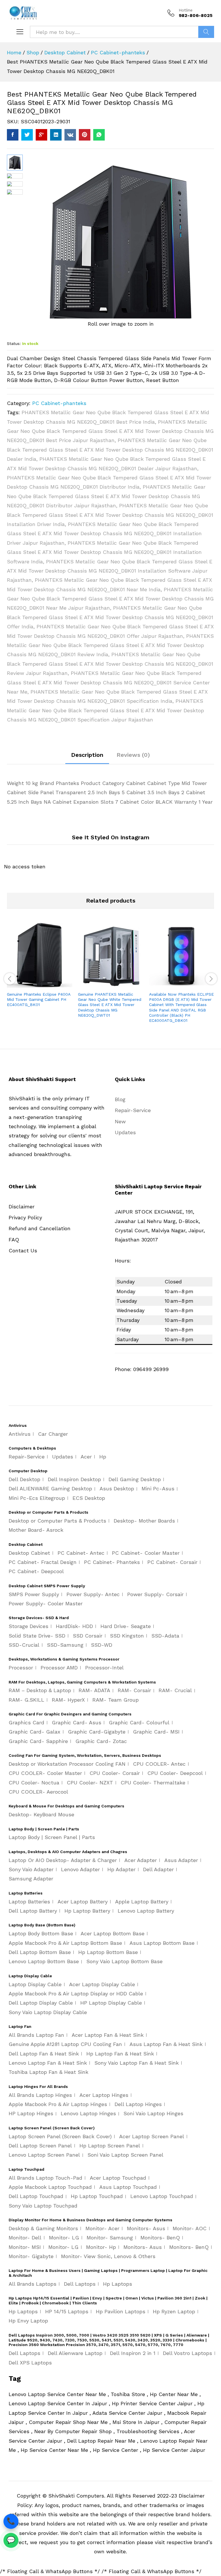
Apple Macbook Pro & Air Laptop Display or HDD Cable (76, 1994)
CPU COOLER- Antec (159, 1764)
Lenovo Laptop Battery (146, 1911)
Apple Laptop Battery (142, 1902)
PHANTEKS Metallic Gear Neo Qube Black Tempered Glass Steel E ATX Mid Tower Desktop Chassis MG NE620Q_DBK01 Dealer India (110, 450)
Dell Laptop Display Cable (41, 2003)
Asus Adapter (181, 1860)
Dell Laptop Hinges (138, 2104)
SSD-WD (102, 1645)
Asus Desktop (117, 1488)
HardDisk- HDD (74, 1626)
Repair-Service (133, 1110)
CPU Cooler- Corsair (115, 1773)
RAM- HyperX (68, 1700)
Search (206, 32)
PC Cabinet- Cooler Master (146, 1553)
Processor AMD (59, 1668)
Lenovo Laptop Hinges (88, 2113)
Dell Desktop (24, 1479)
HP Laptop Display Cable (111, 2003)
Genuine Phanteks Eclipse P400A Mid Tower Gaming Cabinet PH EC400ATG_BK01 (39, 999)
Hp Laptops (118, 2284)
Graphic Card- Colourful (139, 1722)
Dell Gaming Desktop (135, 1479)
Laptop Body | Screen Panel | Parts (52, 1837)
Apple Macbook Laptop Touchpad (50, 2187)
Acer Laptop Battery (83, 1902)
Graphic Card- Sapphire (38, 1741)
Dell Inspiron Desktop (74, 1479)
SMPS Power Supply (34, 1594)
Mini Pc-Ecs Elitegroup (37, 1498)
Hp (103, 1457)
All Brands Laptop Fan (36, 2035)
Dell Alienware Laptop (75, 2353)
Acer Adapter (141, 1860)
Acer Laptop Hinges (104, 2095)
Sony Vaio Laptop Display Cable (48, 2012)
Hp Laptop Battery (87, 1911)
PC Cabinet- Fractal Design (43, 1562)
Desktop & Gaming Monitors (43, 2228)
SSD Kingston (127, 1636)
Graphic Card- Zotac (101, 1741)
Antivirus (20, 1434)
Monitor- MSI (25, 2247)
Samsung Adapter (31, 1879)
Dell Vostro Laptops (187, 2353)
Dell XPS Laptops (30, 2363)
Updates (125, 1132)
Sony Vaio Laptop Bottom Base (124, 1961)
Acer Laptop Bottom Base (113, 1933)
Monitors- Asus (146, 2228)
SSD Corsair (88, 1636)
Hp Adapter (121, 1869)
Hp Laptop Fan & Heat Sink (120, 2054)
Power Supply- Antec (93, 1594)
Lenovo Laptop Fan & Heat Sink (48, 2063)
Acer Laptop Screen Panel (152, 2136)
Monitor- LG (64, 2238)
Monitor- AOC (190, 2228)
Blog (120, 1099)
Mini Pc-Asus (158, 1488)
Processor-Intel (104, 1668)
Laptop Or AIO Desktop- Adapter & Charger (63, 1860)
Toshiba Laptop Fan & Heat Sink (48, 2072)
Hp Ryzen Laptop (174, 2311)
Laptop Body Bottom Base (41, 1933)
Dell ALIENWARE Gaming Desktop (50, 1488)
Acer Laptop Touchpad (118, 2178)
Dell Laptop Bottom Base (40, 1952)
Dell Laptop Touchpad (36, 2196)
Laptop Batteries (29, 1902)
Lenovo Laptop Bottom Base (44, 1961)
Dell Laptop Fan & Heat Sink (44, 2054)
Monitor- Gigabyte (31, 2256)
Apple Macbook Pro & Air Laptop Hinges (58, 2104)
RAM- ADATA (94, 1690)
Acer (86, 1457)
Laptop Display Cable (35, 1984)
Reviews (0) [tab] (133, 755)
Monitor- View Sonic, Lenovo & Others (108, 2256)
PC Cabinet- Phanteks (112, 1562)
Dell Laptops (80, 2284)
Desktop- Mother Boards (144, 1521)
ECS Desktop (89, 1498)
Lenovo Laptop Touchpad (162, 2196)
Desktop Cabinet (29, 1553)
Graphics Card (26, 1722)
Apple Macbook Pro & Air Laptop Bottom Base (65, 1943)
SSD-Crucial (24, 1645)
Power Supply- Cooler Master (46, 1603)
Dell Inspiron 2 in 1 (133, 2353)
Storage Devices (28, 1626)
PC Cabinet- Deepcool (36, 1571)
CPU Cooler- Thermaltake (153, 1783)
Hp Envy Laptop (28, 2321)
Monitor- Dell (25, 2238)
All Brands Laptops (33, 2284)
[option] (40, 970)
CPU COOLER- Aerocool (38, 1792)
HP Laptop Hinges (31, 2113)
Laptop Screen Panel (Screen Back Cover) (60, 2136)
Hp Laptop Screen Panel (110, 2146)
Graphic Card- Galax (35, 1732)
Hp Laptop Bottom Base (108, 1952)
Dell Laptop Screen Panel (40, 2146)
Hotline (186, 10)
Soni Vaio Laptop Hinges (153, 2113)
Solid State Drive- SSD (37, 1636)
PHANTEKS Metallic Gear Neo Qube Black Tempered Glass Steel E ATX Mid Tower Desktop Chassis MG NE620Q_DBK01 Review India (110, 645)
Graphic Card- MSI (156, 1732)
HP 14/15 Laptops (67, 2311)
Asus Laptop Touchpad (128, 2187)
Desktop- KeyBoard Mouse (41, 1814)
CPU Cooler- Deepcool (175, 1773)
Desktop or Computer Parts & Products (57, 1521)
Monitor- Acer (102, 2228)
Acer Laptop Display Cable (102, 1984)
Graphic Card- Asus (77, 1722)
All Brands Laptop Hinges (40, 2095)
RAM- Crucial (175, 1690)
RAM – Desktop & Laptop (40, 1690)
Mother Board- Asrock (36, 1530)
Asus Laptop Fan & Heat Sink (166, 2044)
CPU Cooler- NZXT (90, 1783)
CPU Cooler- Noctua (34, 1783)
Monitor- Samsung (110, 2238)
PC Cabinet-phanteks (59, 403)
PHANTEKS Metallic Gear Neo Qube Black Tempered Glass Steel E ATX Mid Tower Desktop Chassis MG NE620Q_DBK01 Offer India (110, 617)
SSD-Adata (165, 1636)
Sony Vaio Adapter (31, 1869)
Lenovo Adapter (80, 1869)
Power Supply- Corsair (155, 1594)
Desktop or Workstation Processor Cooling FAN (67, 1764)
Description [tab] (87, 755)
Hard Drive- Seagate (126, 1626)
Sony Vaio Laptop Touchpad (43, 2206)
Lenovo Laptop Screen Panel (44, 2155)
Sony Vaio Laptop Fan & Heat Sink (137, 2063)
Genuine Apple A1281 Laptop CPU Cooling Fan (65, 2044)
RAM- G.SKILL (26, 1700)
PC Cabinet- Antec (81, 1553)
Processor (21, 1668)
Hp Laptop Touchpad (97, 2196)
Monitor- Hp (101, 2247)
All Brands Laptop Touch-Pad (45, 2178)
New (120, 1121)
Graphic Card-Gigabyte (97, 1732)
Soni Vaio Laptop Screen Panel (125, 2155)
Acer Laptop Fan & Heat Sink (108, 2035)
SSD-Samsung (65, 1645)
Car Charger (53, 1434)
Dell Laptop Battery (33, 1911)
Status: (14, 343)
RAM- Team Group (116, 1700)
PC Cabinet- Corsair (172, 1562)
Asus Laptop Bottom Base (162, 1943)
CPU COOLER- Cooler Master (45, 1773)
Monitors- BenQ (160, 2238)
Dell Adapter (158, 1869)
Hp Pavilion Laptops (121, 2311)
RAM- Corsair (134, 1690)
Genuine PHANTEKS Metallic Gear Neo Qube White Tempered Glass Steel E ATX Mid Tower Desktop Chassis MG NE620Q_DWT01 (110, 1005)
